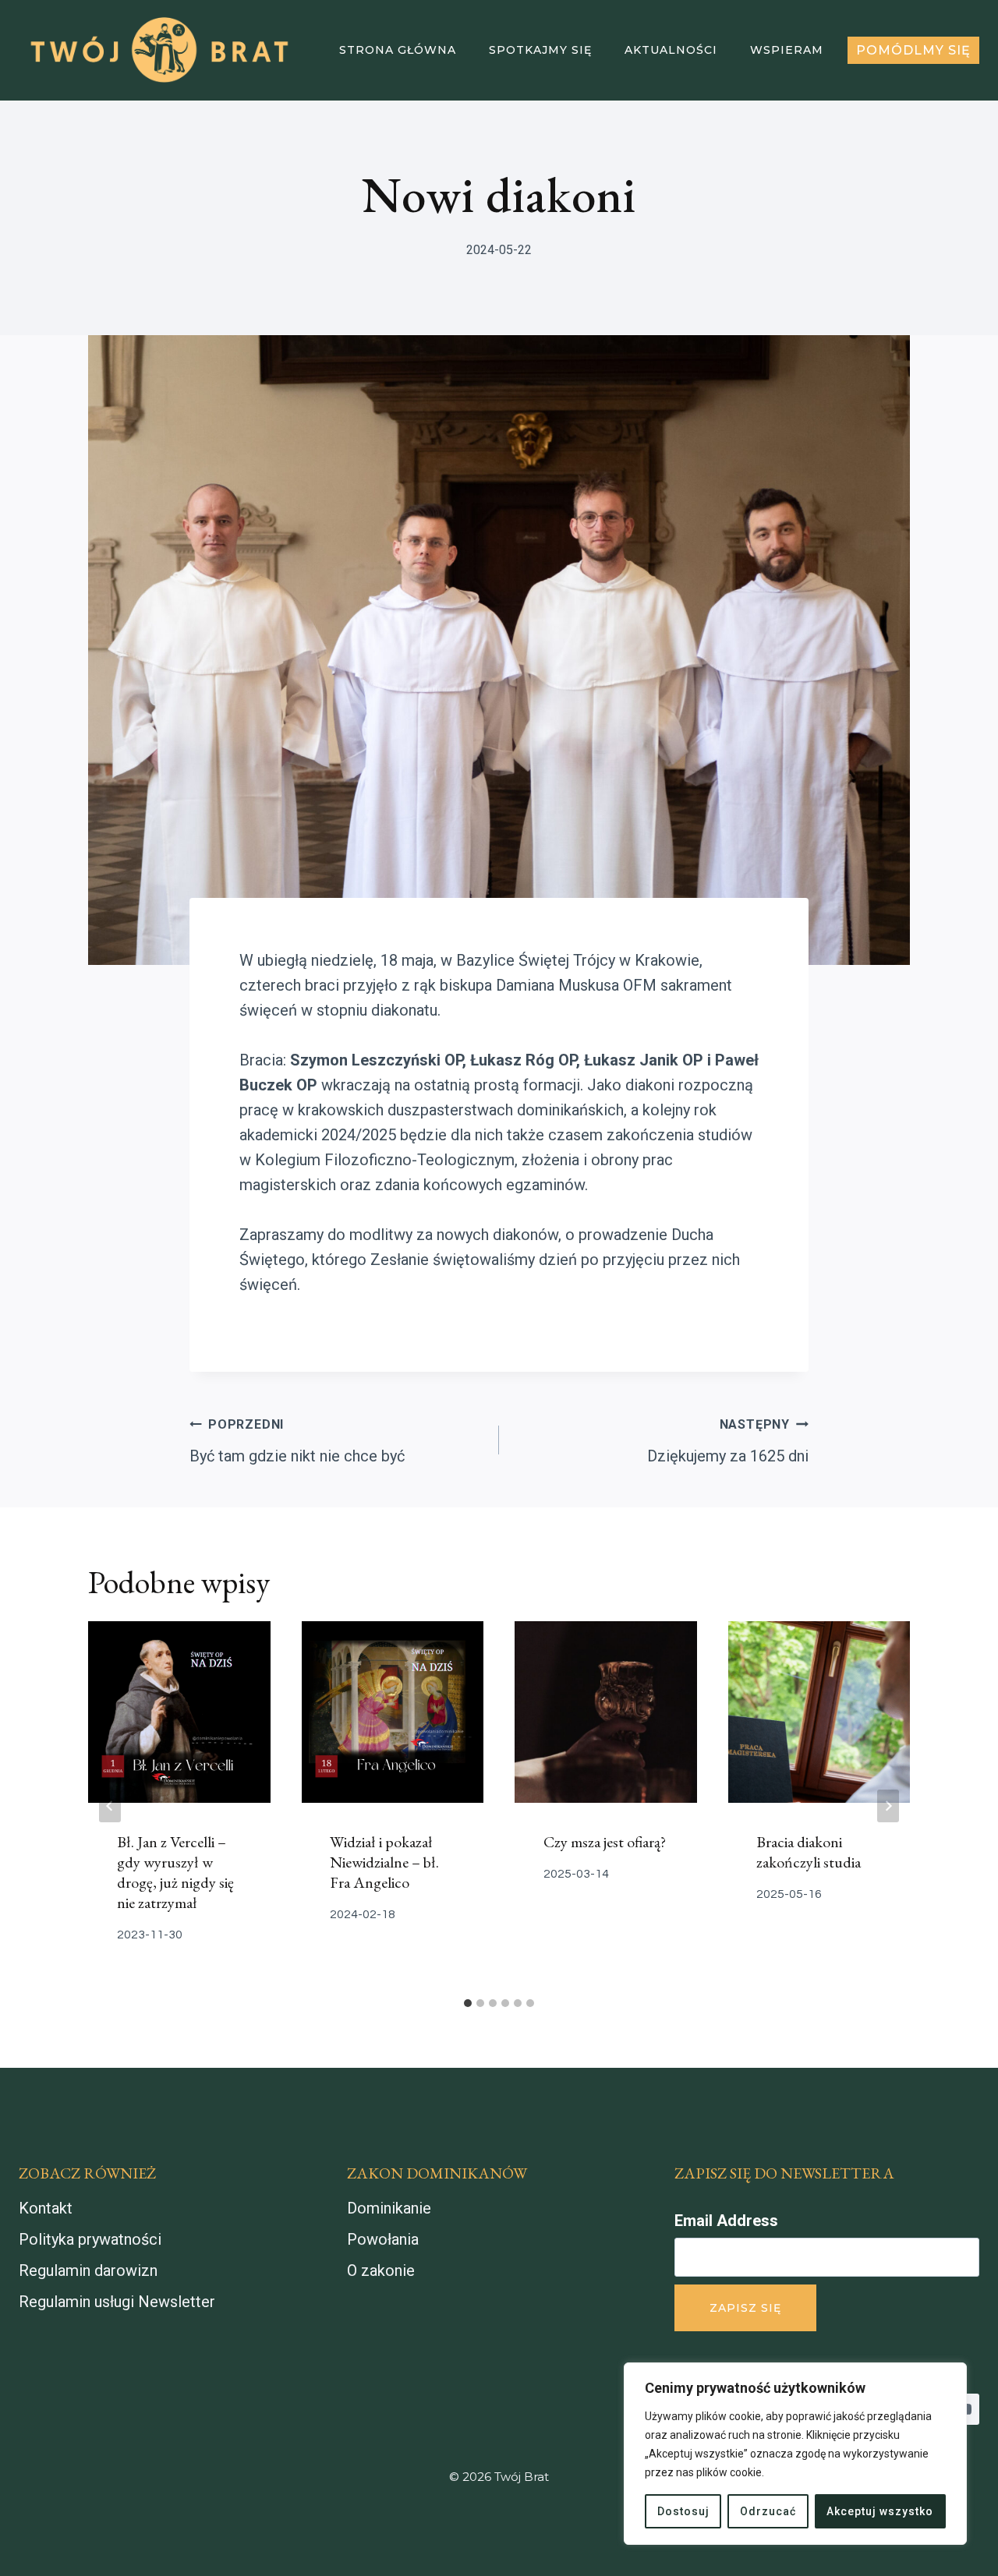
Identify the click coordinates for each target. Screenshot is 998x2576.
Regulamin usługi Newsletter (117, 2302)
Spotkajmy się (540, 50)
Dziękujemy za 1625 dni (728, 1441)
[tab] (468, 2003)
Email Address (726, 2221)
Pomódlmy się (913, 50)
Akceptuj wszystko (880, 2511)
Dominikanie (389, 2208)
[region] (795, 2454)
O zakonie (381, 2270)
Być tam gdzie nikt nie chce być (297, 1441)
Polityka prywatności (90, 2239)
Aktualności (671, 50)
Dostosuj (683, 2511)
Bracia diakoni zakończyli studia (809, 1853)
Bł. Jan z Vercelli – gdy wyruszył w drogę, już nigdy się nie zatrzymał (175, 1873)
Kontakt (46, 2208)
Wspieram (787, 50)
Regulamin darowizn (88, 2270)
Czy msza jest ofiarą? (605, 1843)
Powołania (383, 2239)
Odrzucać (768, 2511)
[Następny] (888, 1806)
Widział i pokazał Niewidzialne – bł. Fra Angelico (384, 1863)
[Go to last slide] (110, 1806)
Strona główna (398, 50)
